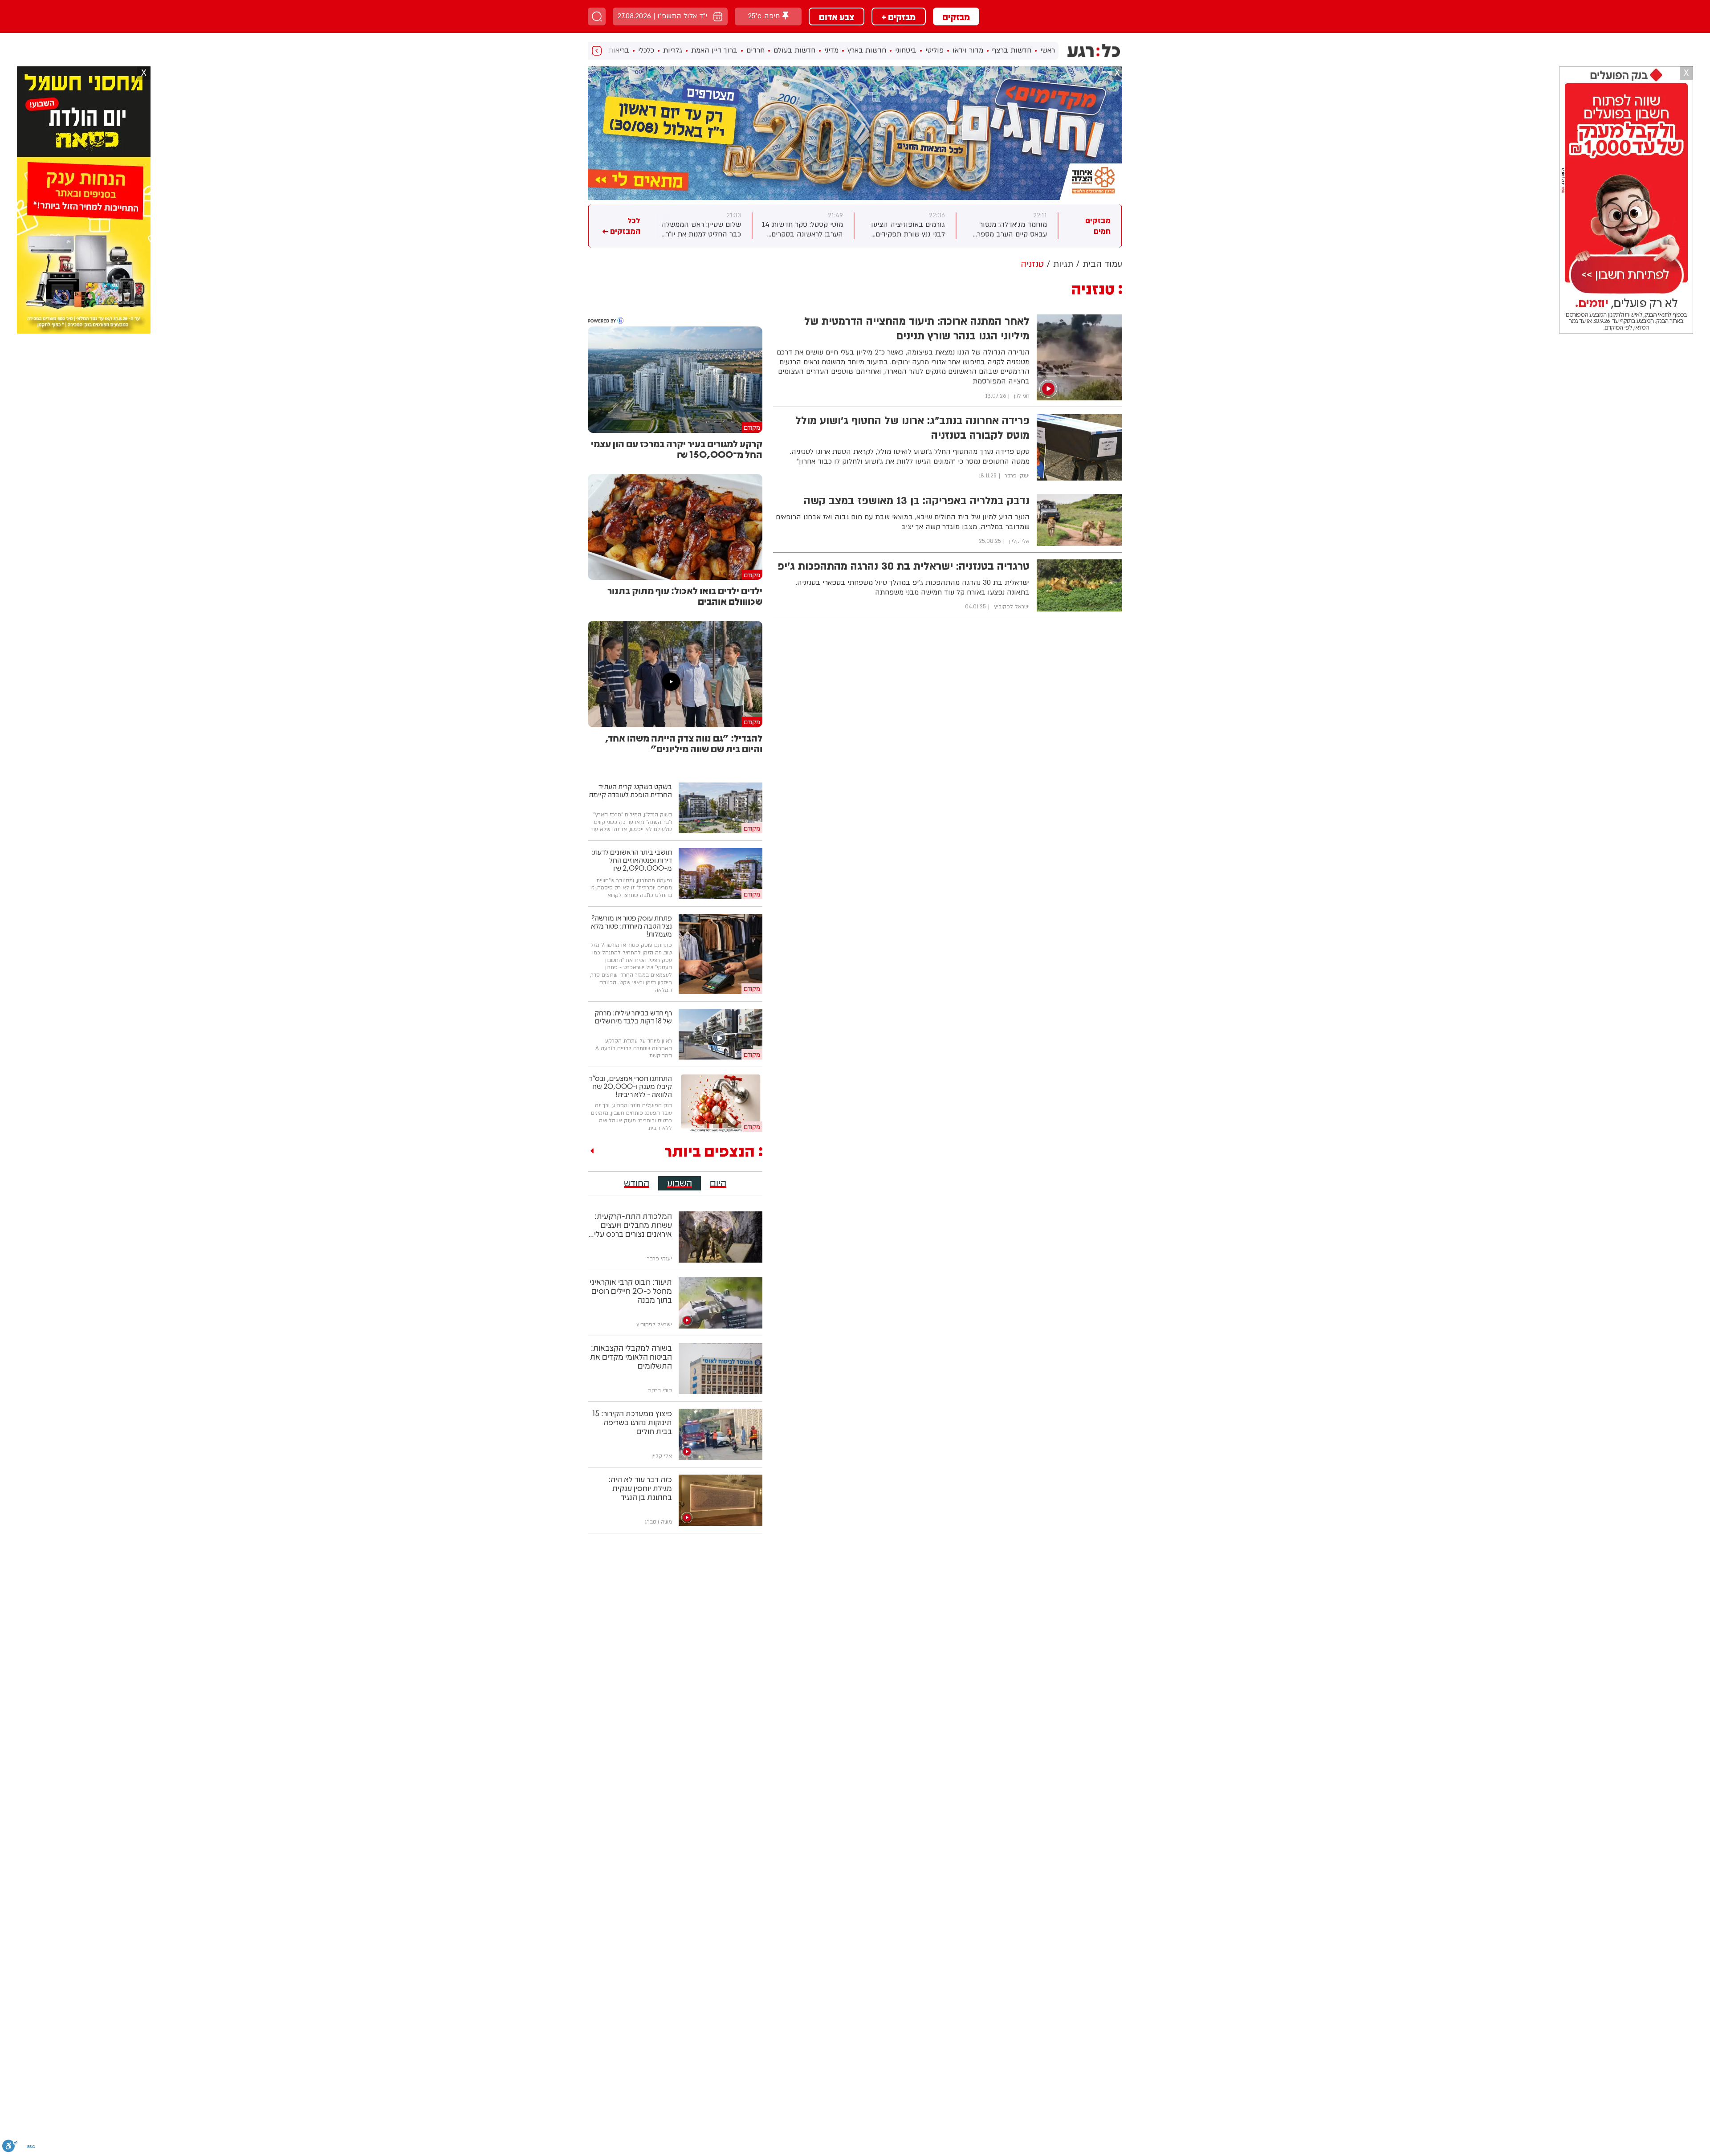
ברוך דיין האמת (714, 50)
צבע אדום (837, 16)
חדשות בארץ (867, 50)
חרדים (755, 50)
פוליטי (934, 50)
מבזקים (956, 16)
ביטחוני (906, 50)
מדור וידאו (968, 50)
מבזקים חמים (1098, 226)
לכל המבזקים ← (621, 226)
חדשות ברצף (1012, 50)
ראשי (1048, 50)
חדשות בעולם (794, 50)
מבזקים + (899, 16)
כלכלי (646, 50)
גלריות (673, 50)
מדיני (831, 50)
